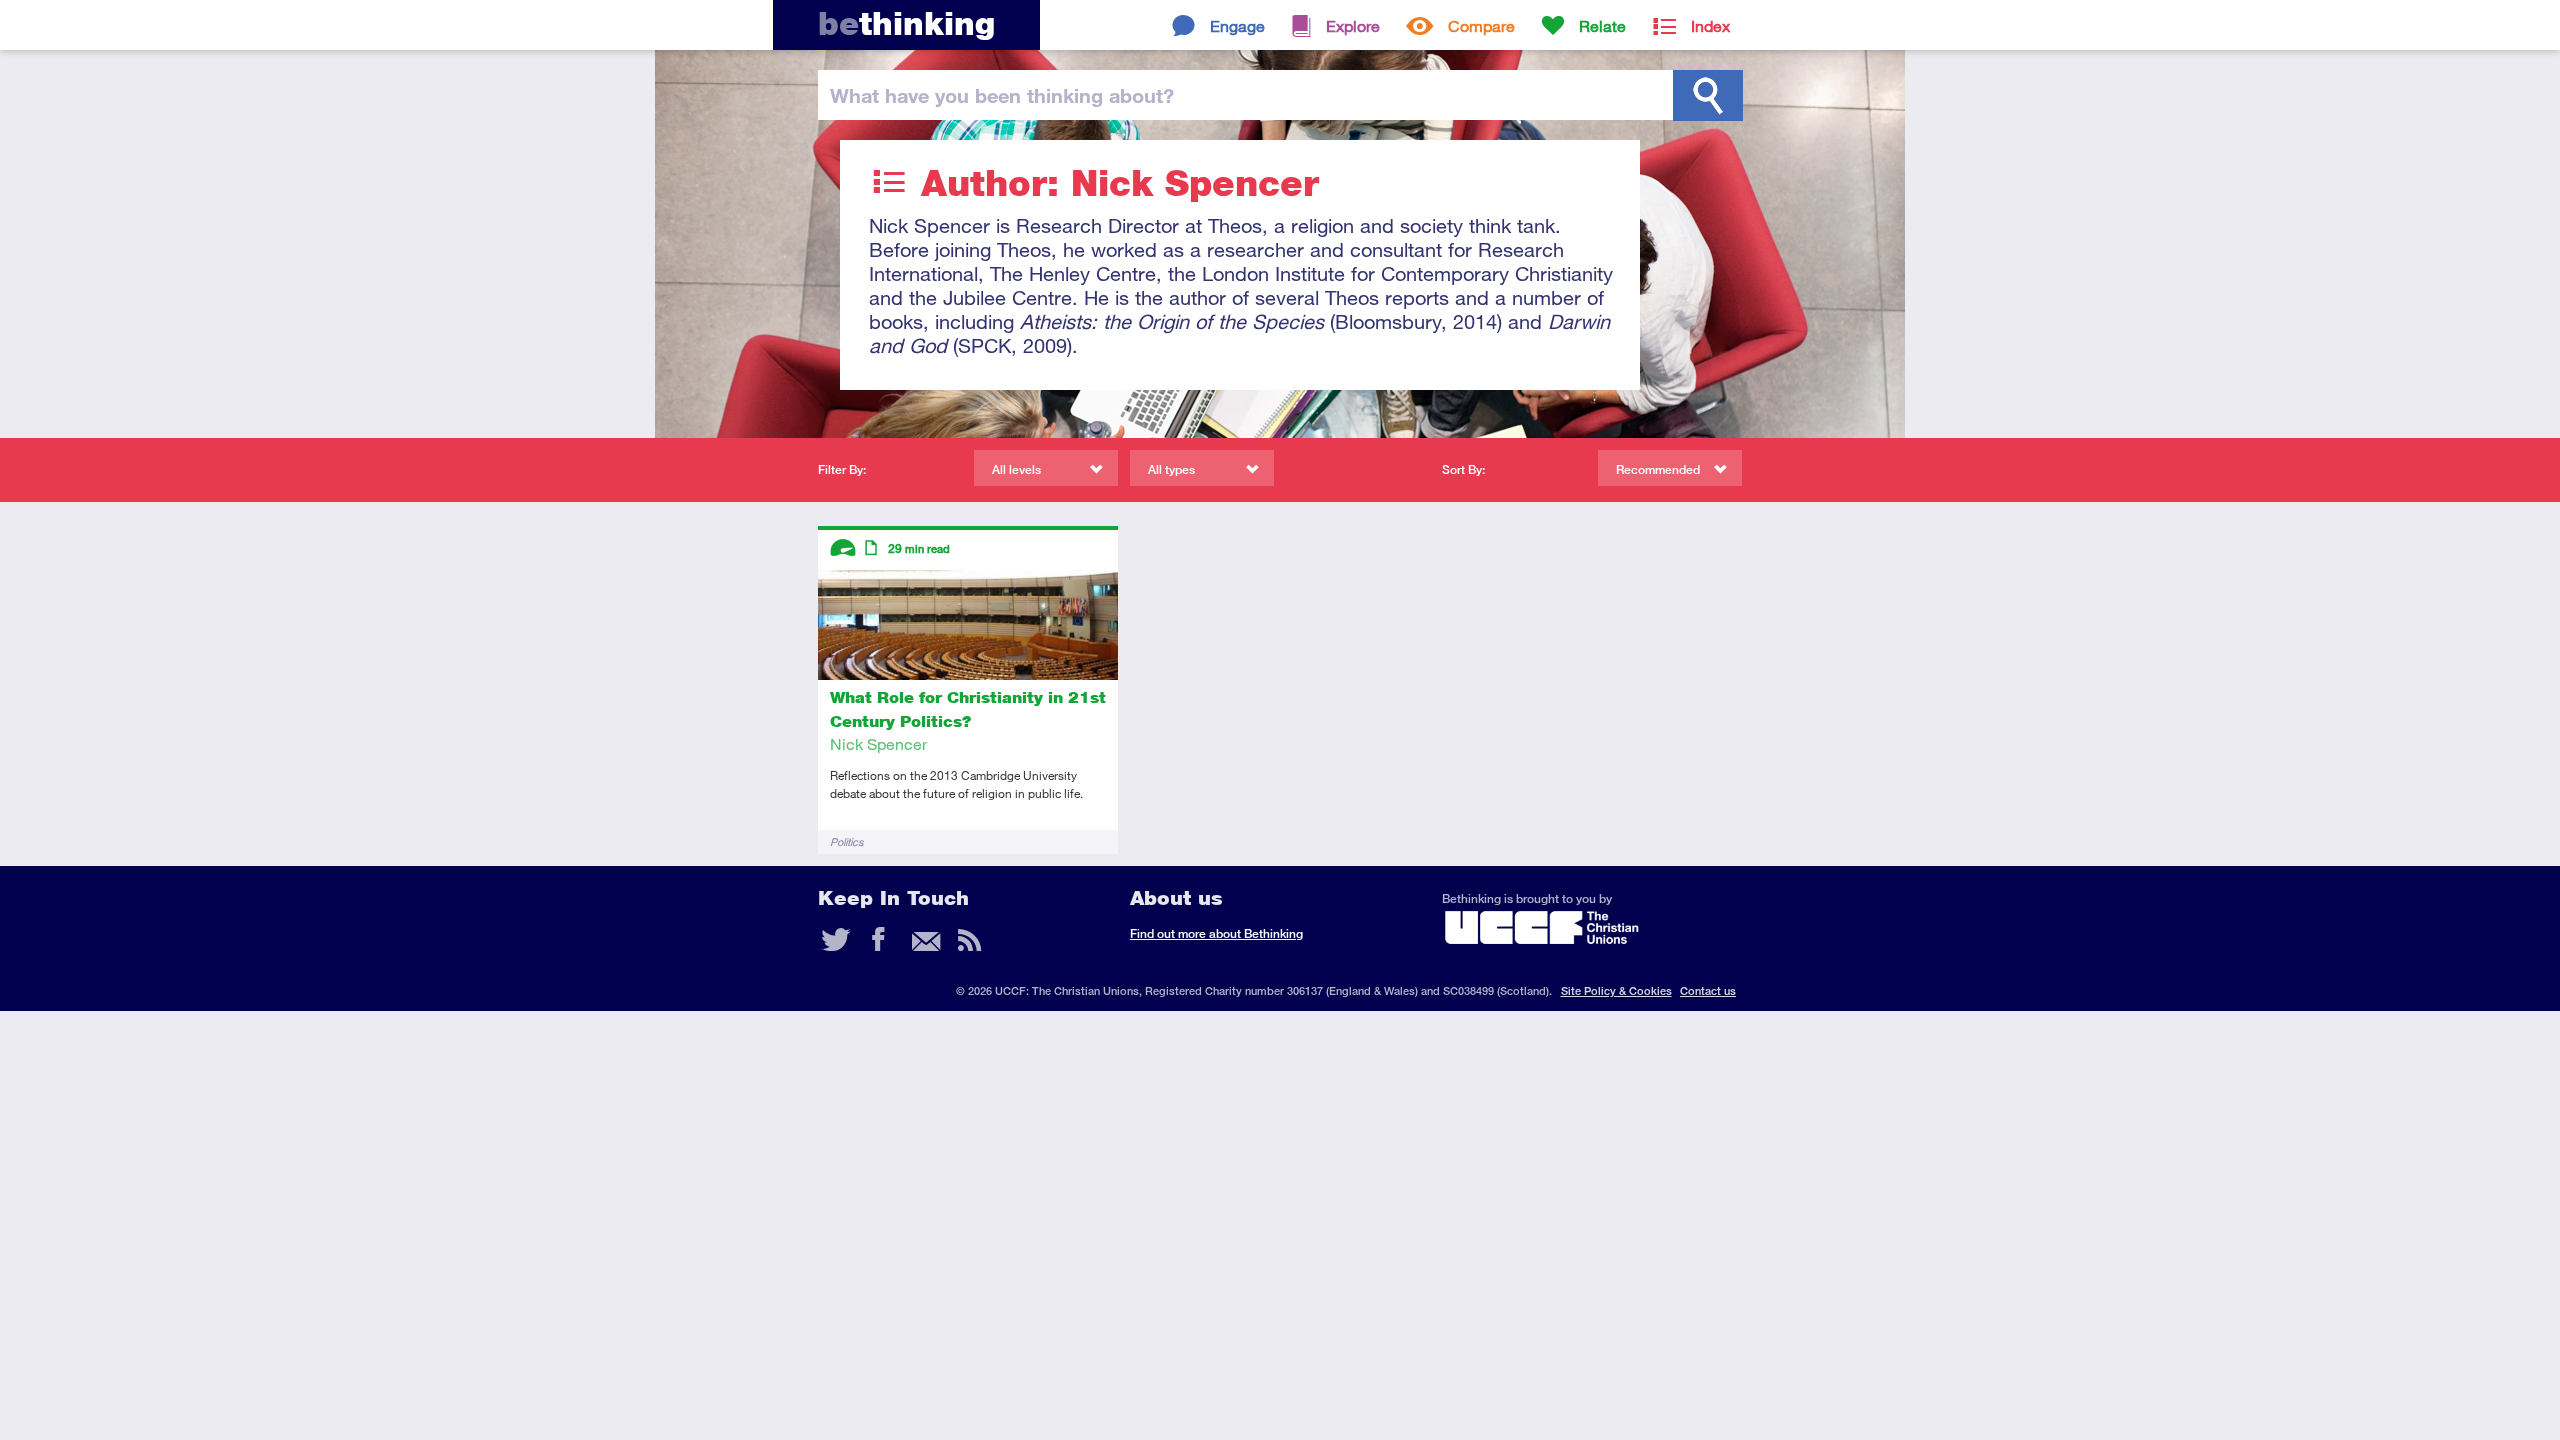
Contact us (1708, 990)
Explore (1353, 25)
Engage (1237, 25)
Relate (1602, 25)
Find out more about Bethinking (1216, 933)
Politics (846, 841)
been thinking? (1002, 95)
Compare (1481, 25)
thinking (906, 23)
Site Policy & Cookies (1616, 990)
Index (1710, 25)
